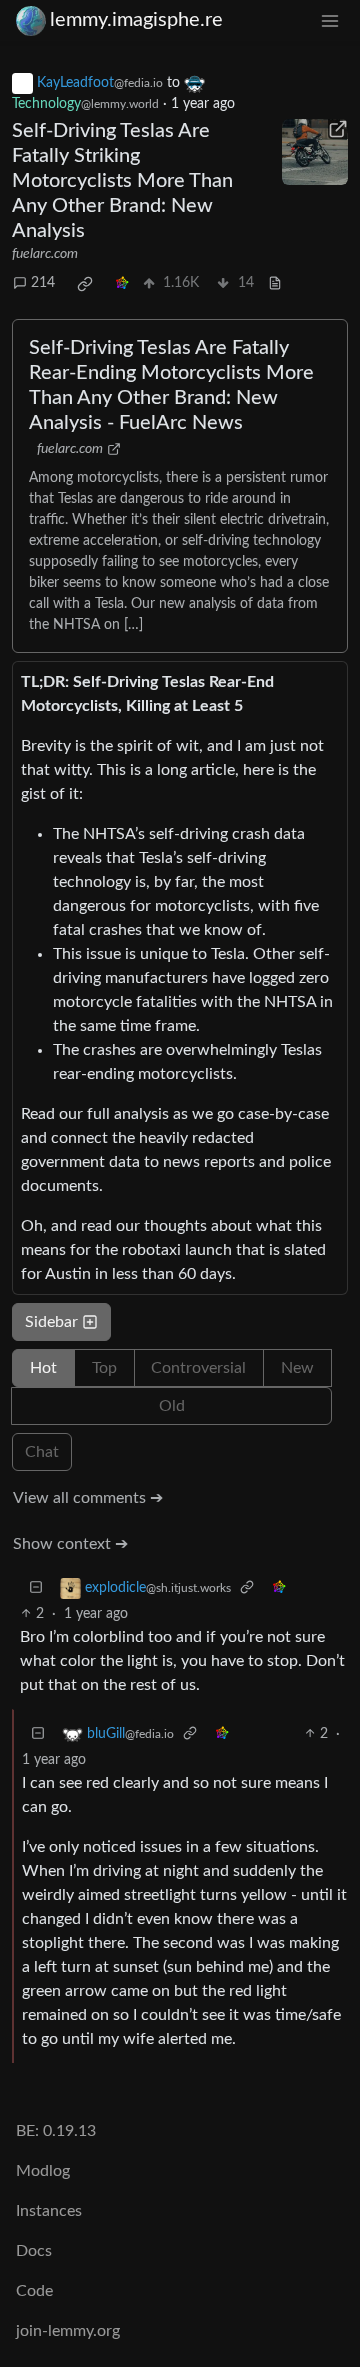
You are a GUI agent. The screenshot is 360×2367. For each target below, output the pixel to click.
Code (34, 2291)
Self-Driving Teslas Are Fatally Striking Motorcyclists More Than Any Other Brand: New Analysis (122, 181)
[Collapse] (36, 1588)
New (297, 1368)
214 (43, 283)
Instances (49, 2211)
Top (104, 1368)
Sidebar (51, 1322)
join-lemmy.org (68, 2331)
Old (172, 1406)
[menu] (330, 20)
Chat (42, 1452)
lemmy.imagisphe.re (136, 20)
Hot (43, 1368)
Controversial (198, 1368)
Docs (34, 2251)
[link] (85, 284)
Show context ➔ (70, 1544)
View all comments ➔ (88, 1498)
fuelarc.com (45, 254)
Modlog (43, 2171)
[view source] (275, 283)
